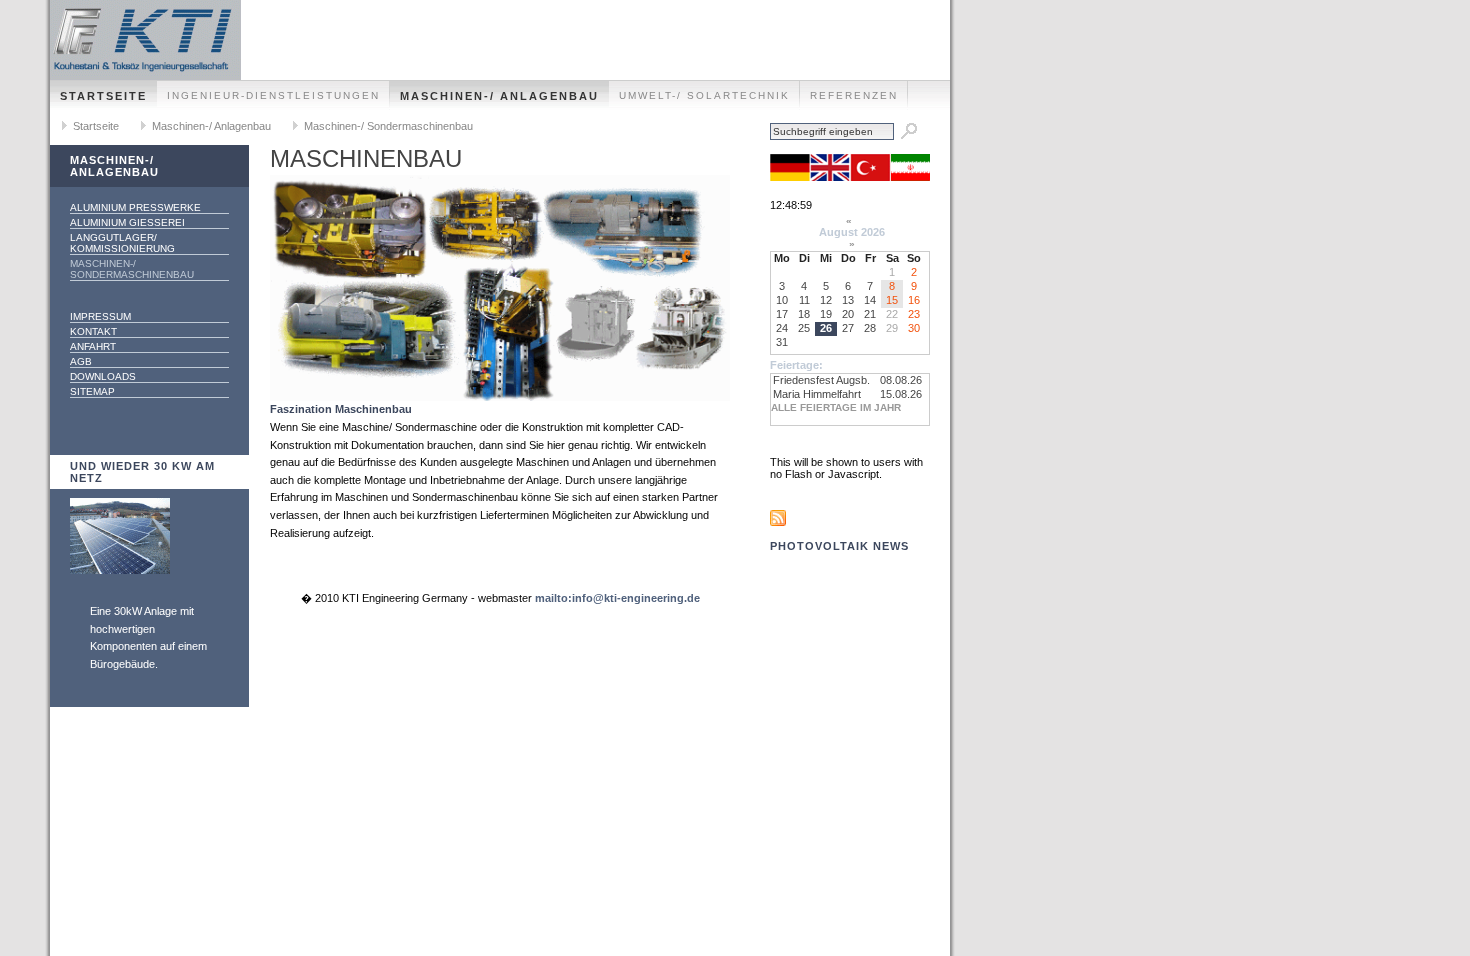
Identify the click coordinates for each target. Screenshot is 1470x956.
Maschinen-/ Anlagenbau (499, 96)
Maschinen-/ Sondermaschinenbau (388, 126)
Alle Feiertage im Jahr (836, 407)
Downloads (103, 376)
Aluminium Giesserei (127, 222)
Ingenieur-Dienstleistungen (273, 95)
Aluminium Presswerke (135, 207)
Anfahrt (93, 346)
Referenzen (854, 95)
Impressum (100, 316)
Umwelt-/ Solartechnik (704, 95)
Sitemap (92, 391)
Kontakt (93, 331)
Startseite (103, 96)
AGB (81, 361)
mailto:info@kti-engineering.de (617, 598)
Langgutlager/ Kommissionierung (122, 243)
